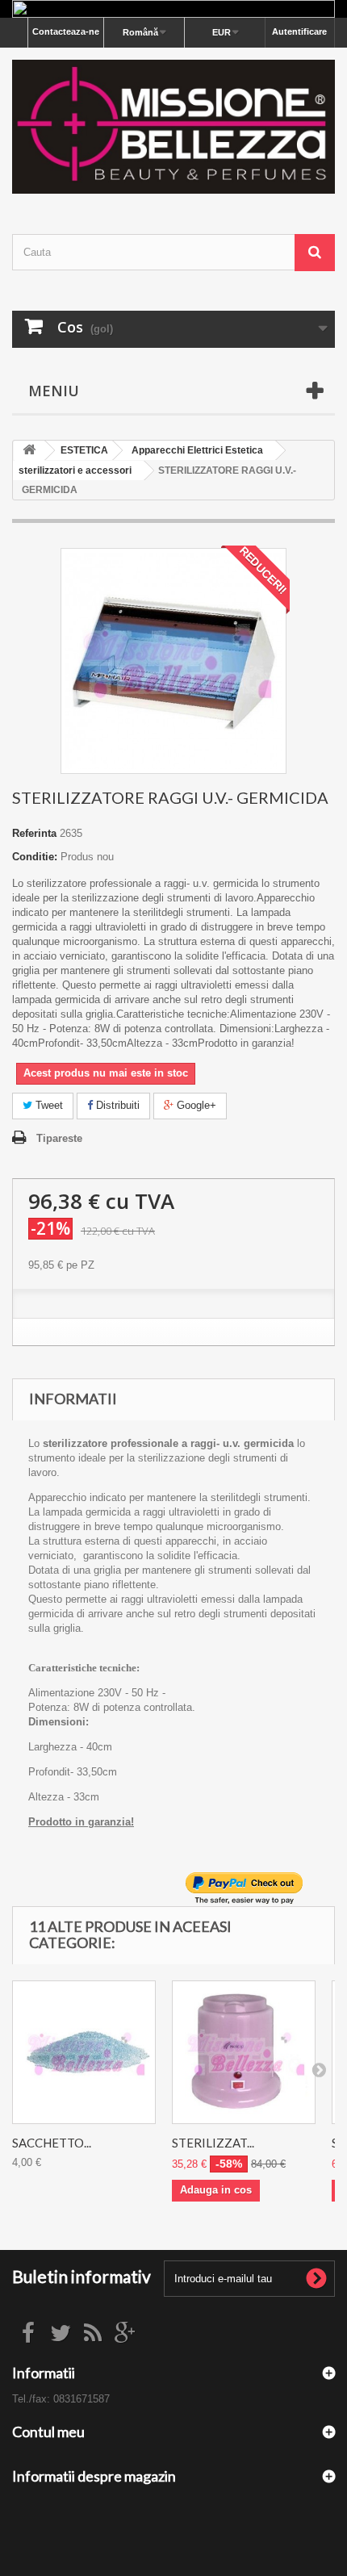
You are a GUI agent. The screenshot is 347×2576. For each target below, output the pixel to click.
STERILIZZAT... (213, 2143)
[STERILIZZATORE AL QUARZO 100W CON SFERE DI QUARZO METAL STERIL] (244, 2052)
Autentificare (299, 31)
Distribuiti (116, 1105)
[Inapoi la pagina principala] (29, 451)
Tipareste (59, 1138)
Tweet (48, 1105)
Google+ (195, 1105)
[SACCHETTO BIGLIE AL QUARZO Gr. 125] (84, 2052)
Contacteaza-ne (66, 31)
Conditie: (35, 857)
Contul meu (48, 2432)
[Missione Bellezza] (173, 127)
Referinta (34, 833)
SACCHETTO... (52, 2143)
